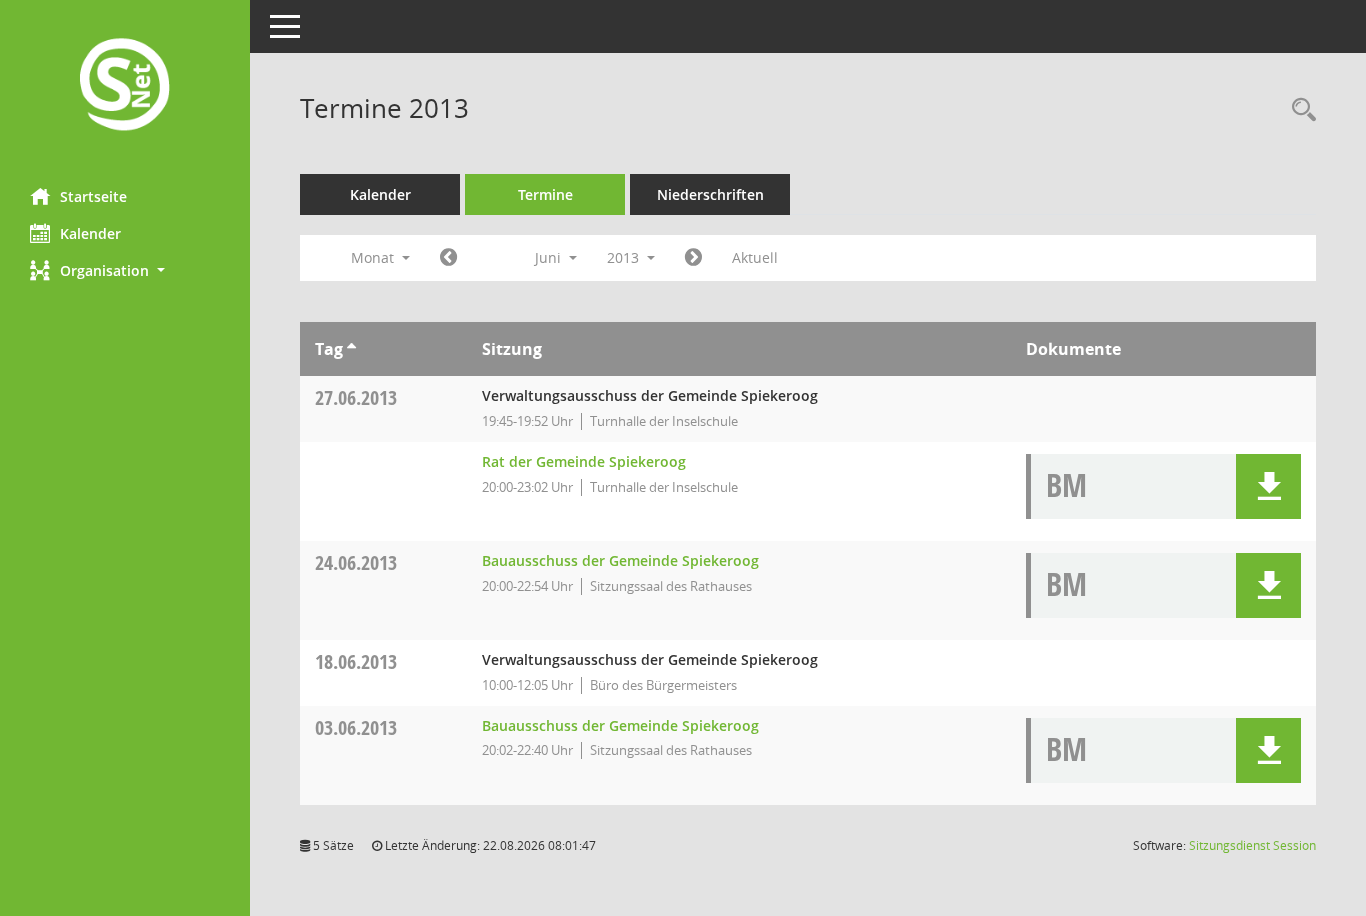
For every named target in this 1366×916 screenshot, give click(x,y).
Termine (545, 194)
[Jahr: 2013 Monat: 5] (448, 258)
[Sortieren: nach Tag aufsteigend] (351, 349)
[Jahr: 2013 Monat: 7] (693, 258)
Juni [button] (550, 257)
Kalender (90, 233)
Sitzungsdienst (1252, 845)
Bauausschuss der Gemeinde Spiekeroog (620, 560)
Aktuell (755, 257)
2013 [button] (625, 257)
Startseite (93, 196)
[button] (125, 270)
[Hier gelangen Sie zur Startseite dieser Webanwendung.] (125, 86)
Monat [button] (374, 257)
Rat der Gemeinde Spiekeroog (584, 461)
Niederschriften (710, 194)
